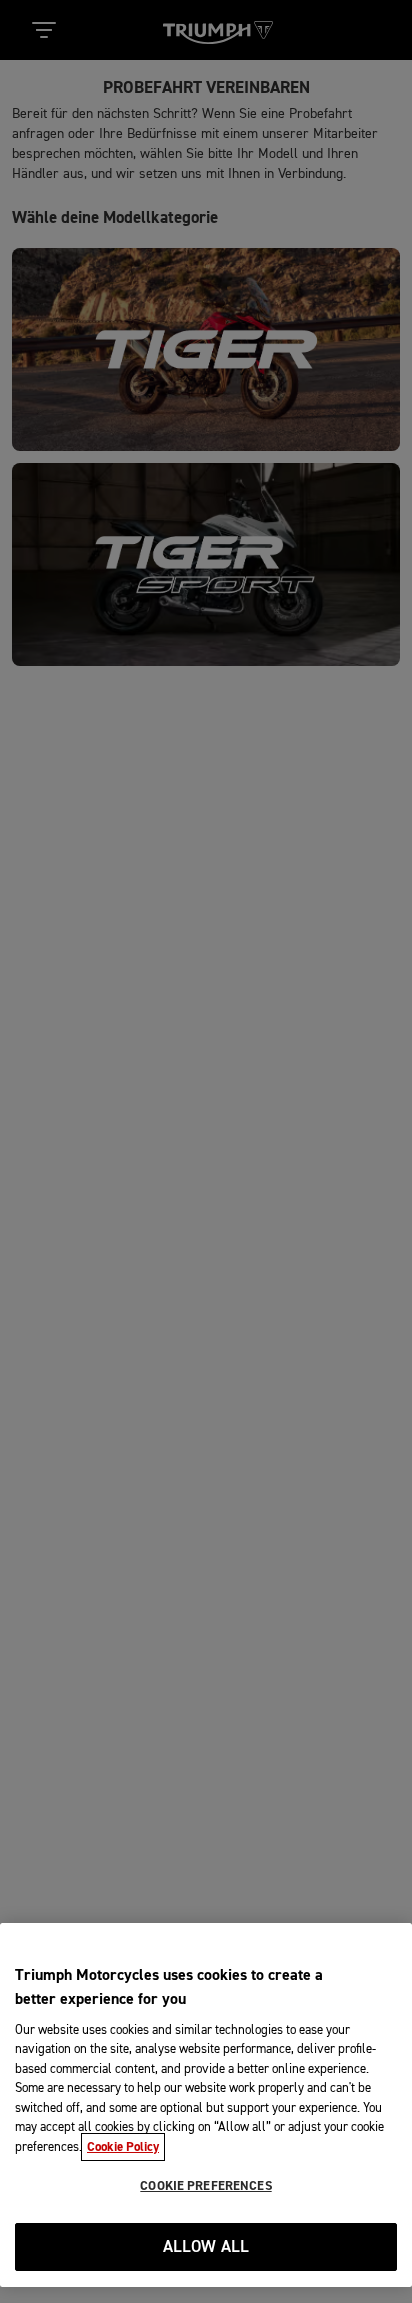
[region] (206, 2105)
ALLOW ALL (206, 2247)
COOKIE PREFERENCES (205, 2186)
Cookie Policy (123, 2147)
